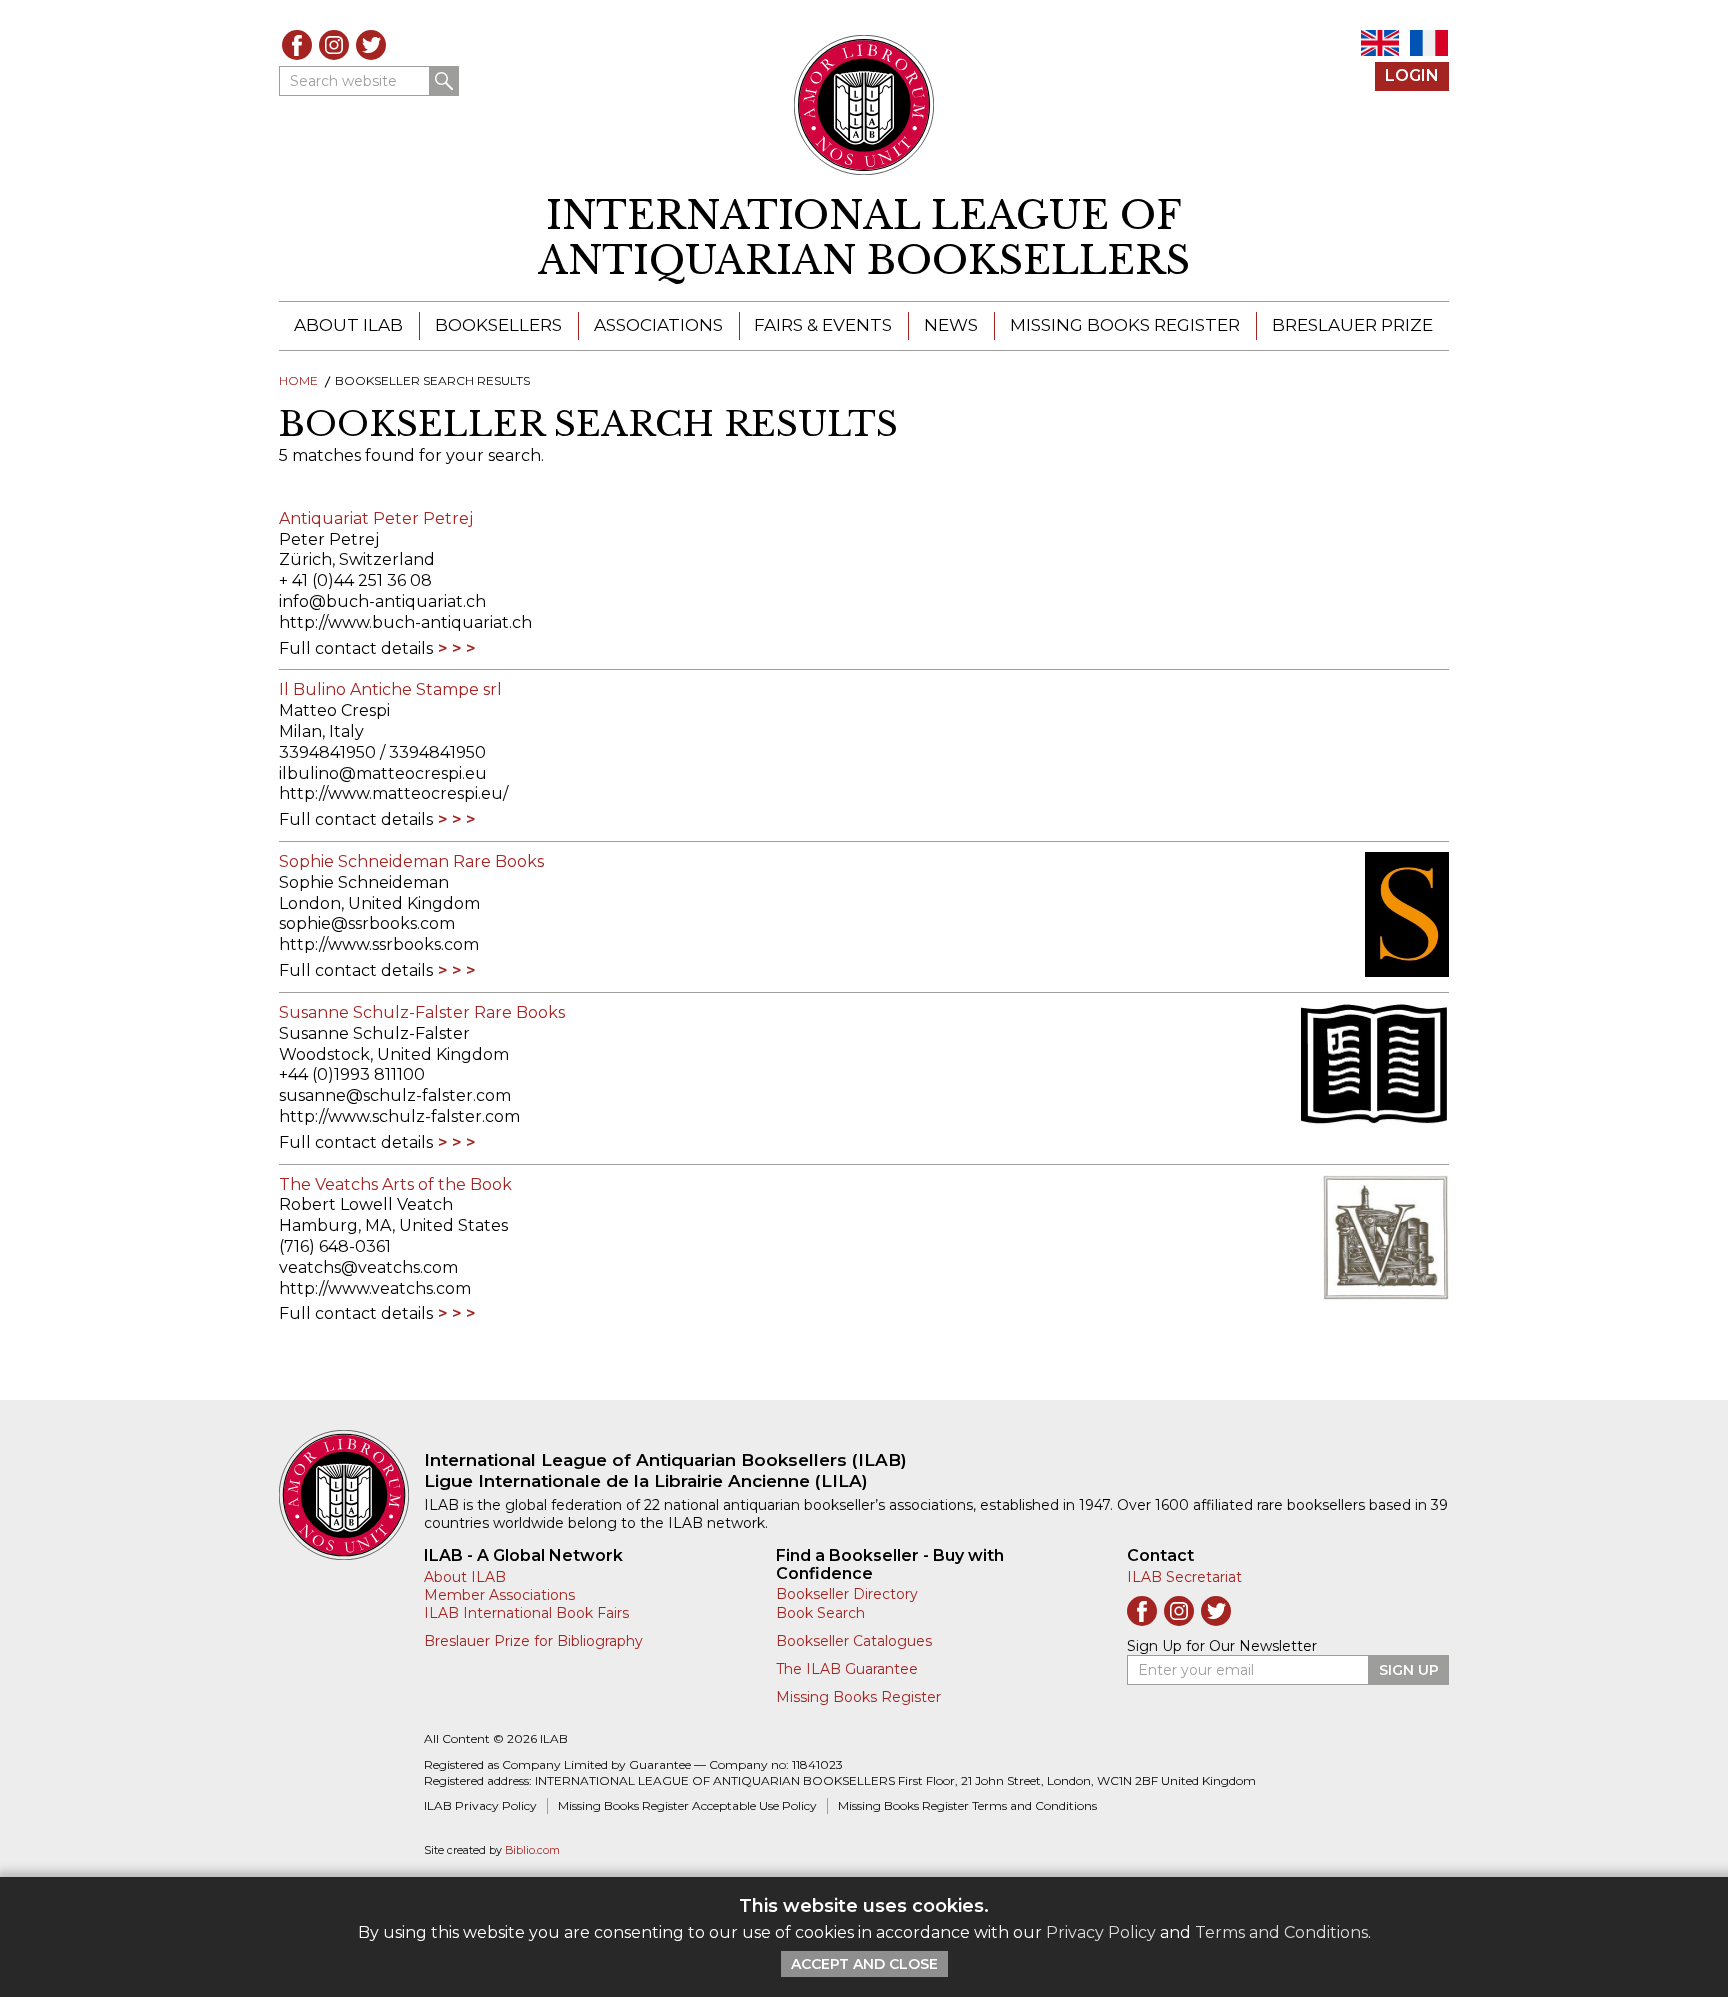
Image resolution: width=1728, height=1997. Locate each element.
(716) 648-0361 (335, 1246)
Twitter (371, 45)
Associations (658, 325)
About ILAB (348, 325)
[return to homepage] (351, 1495)
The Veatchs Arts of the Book (395, 1184)
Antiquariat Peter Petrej (376, 518)
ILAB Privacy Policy (480, 1805)
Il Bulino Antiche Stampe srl (390, 689)
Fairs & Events (823, 325)
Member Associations (499, 1595)
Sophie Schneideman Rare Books (411, 861)
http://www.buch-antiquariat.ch (405, 622)
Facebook (297, 45)
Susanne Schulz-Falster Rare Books (422, 1012)
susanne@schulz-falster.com (395, 1095)
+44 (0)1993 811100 (352, 1074)
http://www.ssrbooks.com (379, 944)
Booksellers (498, 325)
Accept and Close (864, 1964)
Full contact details (356, 648)
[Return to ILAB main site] (864, 105)
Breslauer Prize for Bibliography (533, 1641)
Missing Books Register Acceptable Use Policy (687, 1805)
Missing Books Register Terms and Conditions (967, 1805)
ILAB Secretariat (1184, 1577)
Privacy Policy (1101, 1932)
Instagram (334, 45)
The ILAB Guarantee (847, 1669)
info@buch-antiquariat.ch (382, 601)
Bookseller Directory (847, 1594)
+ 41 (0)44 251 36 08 (355, 580)
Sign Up (1409, 1670)
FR (1429, 43)
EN (1380, 43)
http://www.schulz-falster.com (399, 1116)
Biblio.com (532, 1850)
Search (444, 81)
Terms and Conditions (1281, 1932)
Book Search (820, 1613)
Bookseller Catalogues (854, 1641)
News (951, 325)
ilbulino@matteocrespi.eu (383, 773)
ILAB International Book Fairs (526, 1613)
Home (298, 380)
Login (1412, 75)
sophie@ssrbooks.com (367, 923)
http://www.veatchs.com (375, 1288)
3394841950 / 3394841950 (382, 752)
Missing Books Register (1125, 325)
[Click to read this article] (1364, 914)
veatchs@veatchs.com (368, 1267)
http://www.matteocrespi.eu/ (393, 793)
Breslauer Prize (1352, 325)
